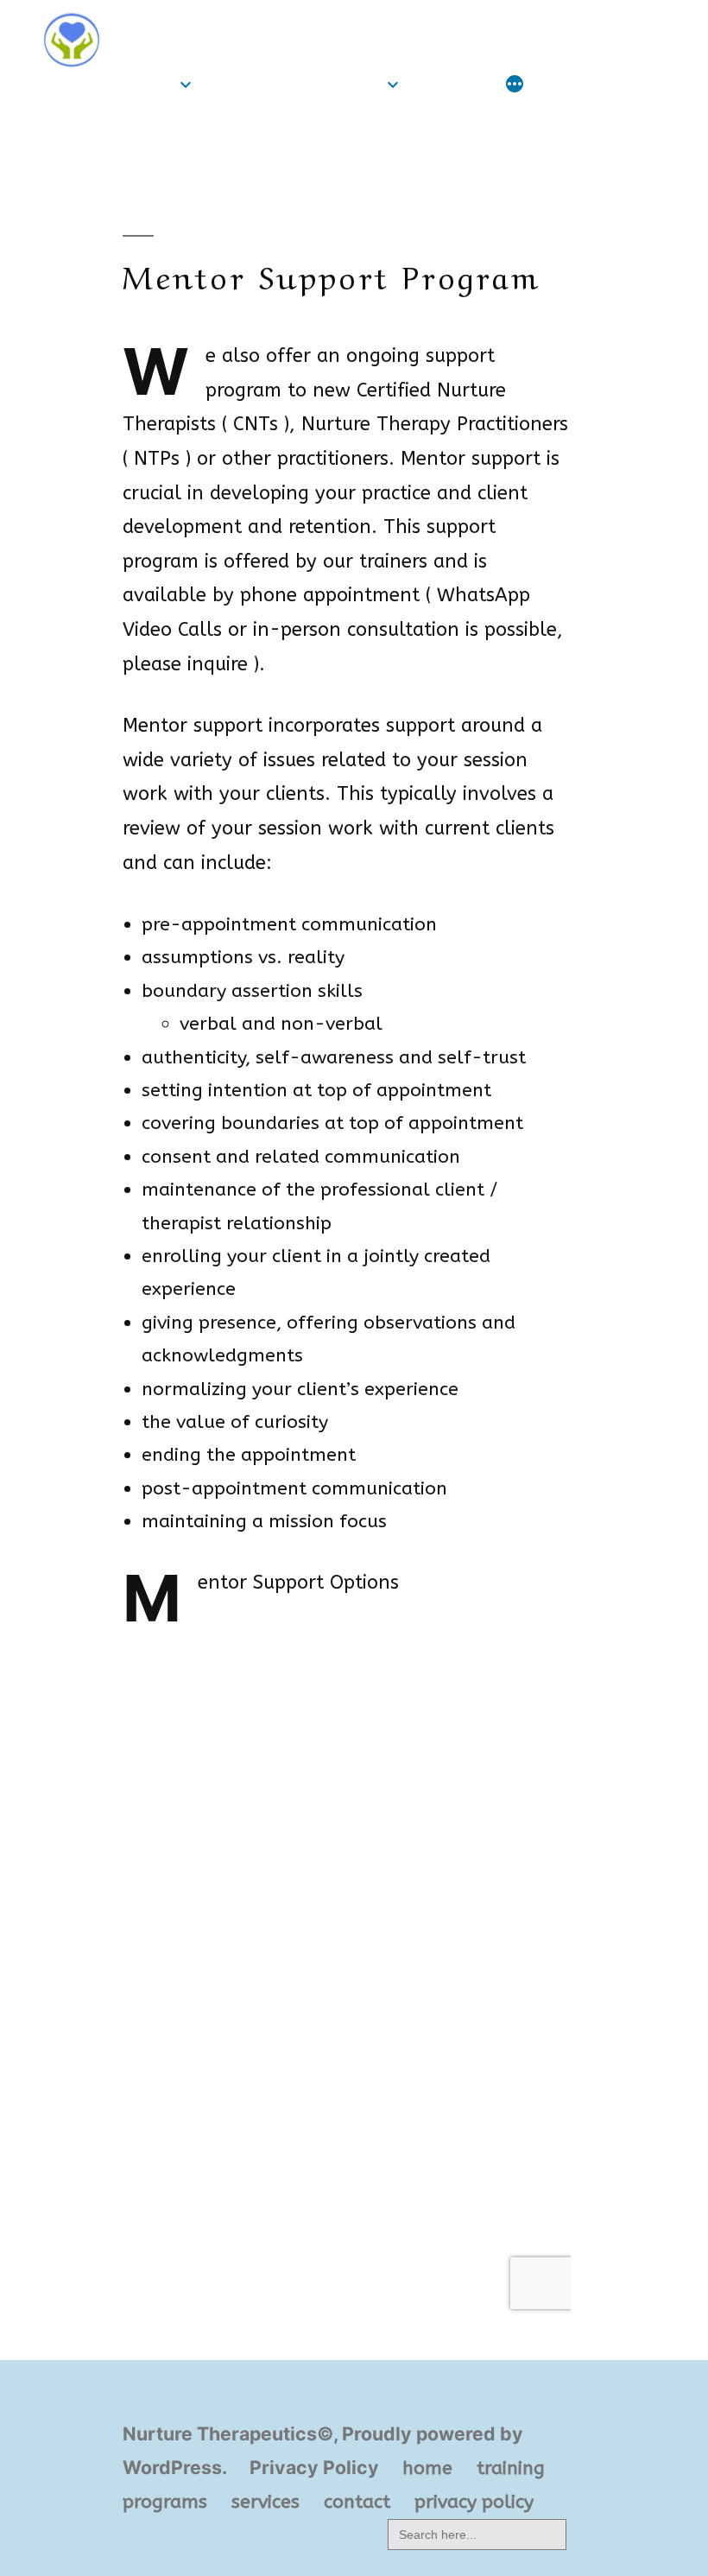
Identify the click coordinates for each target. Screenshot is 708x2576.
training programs (293, 84)
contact (357, 2502)
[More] (515, 86)
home (148, 84)
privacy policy (474, 2502)
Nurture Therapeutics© (242, 24)
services (452, 84)
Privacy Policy (314, 2467)
